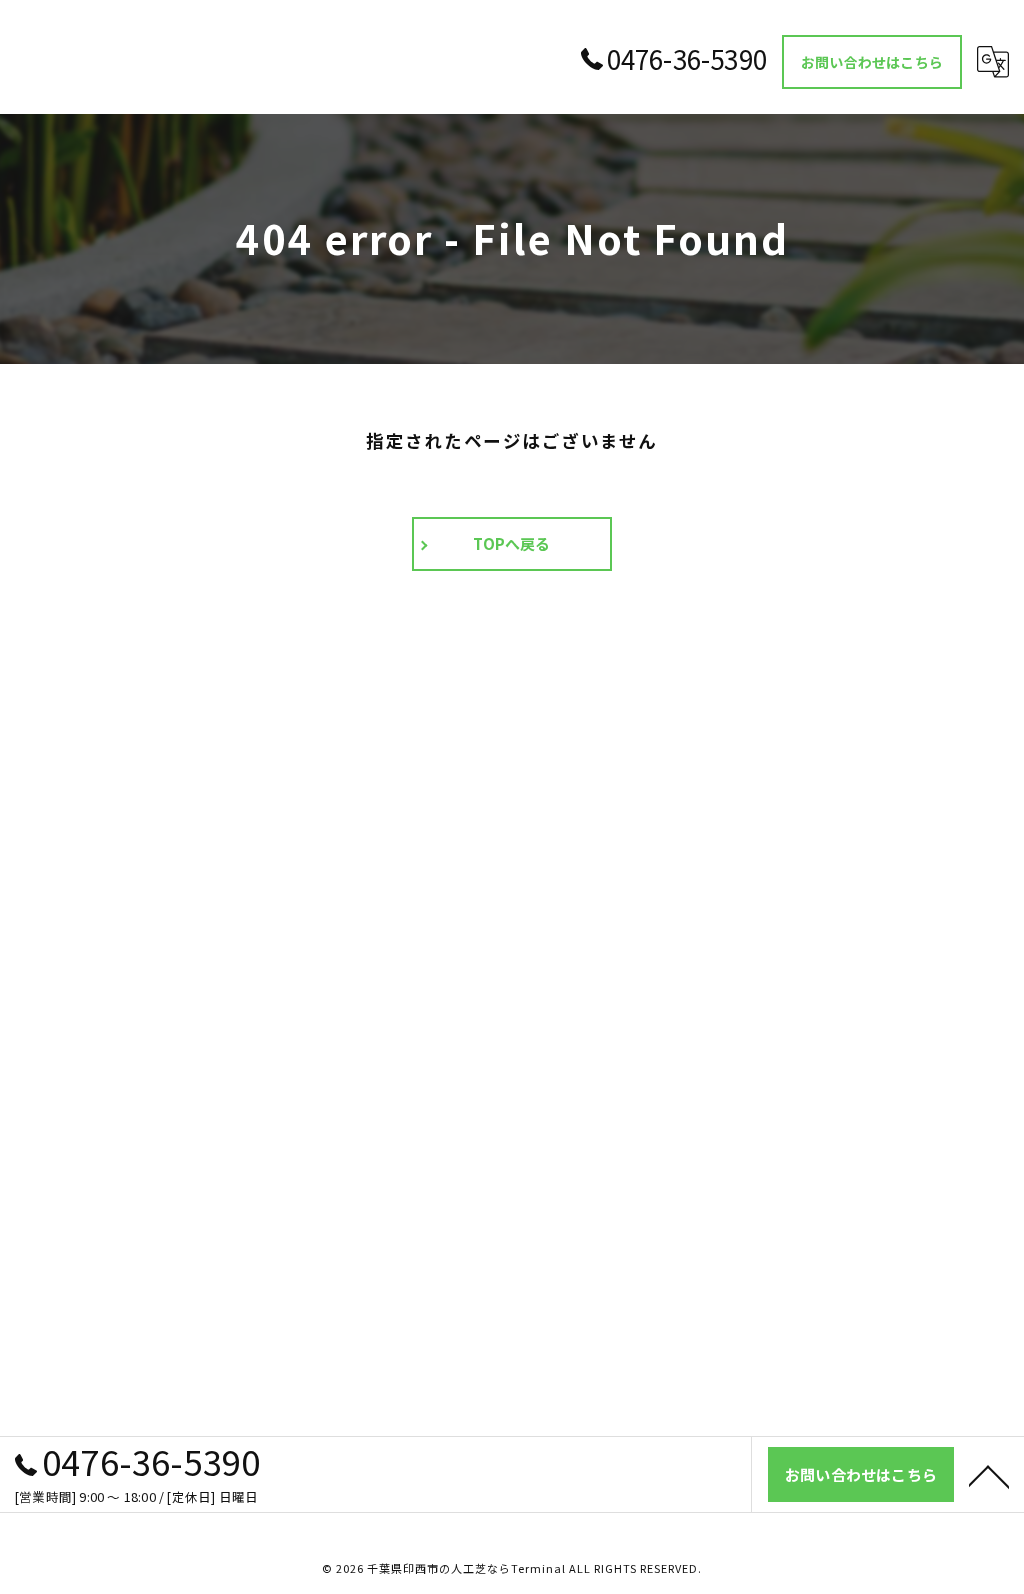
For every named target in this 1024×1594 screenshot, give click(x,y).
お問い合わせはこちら (872, 62)
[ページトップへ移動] (989, 1475)
